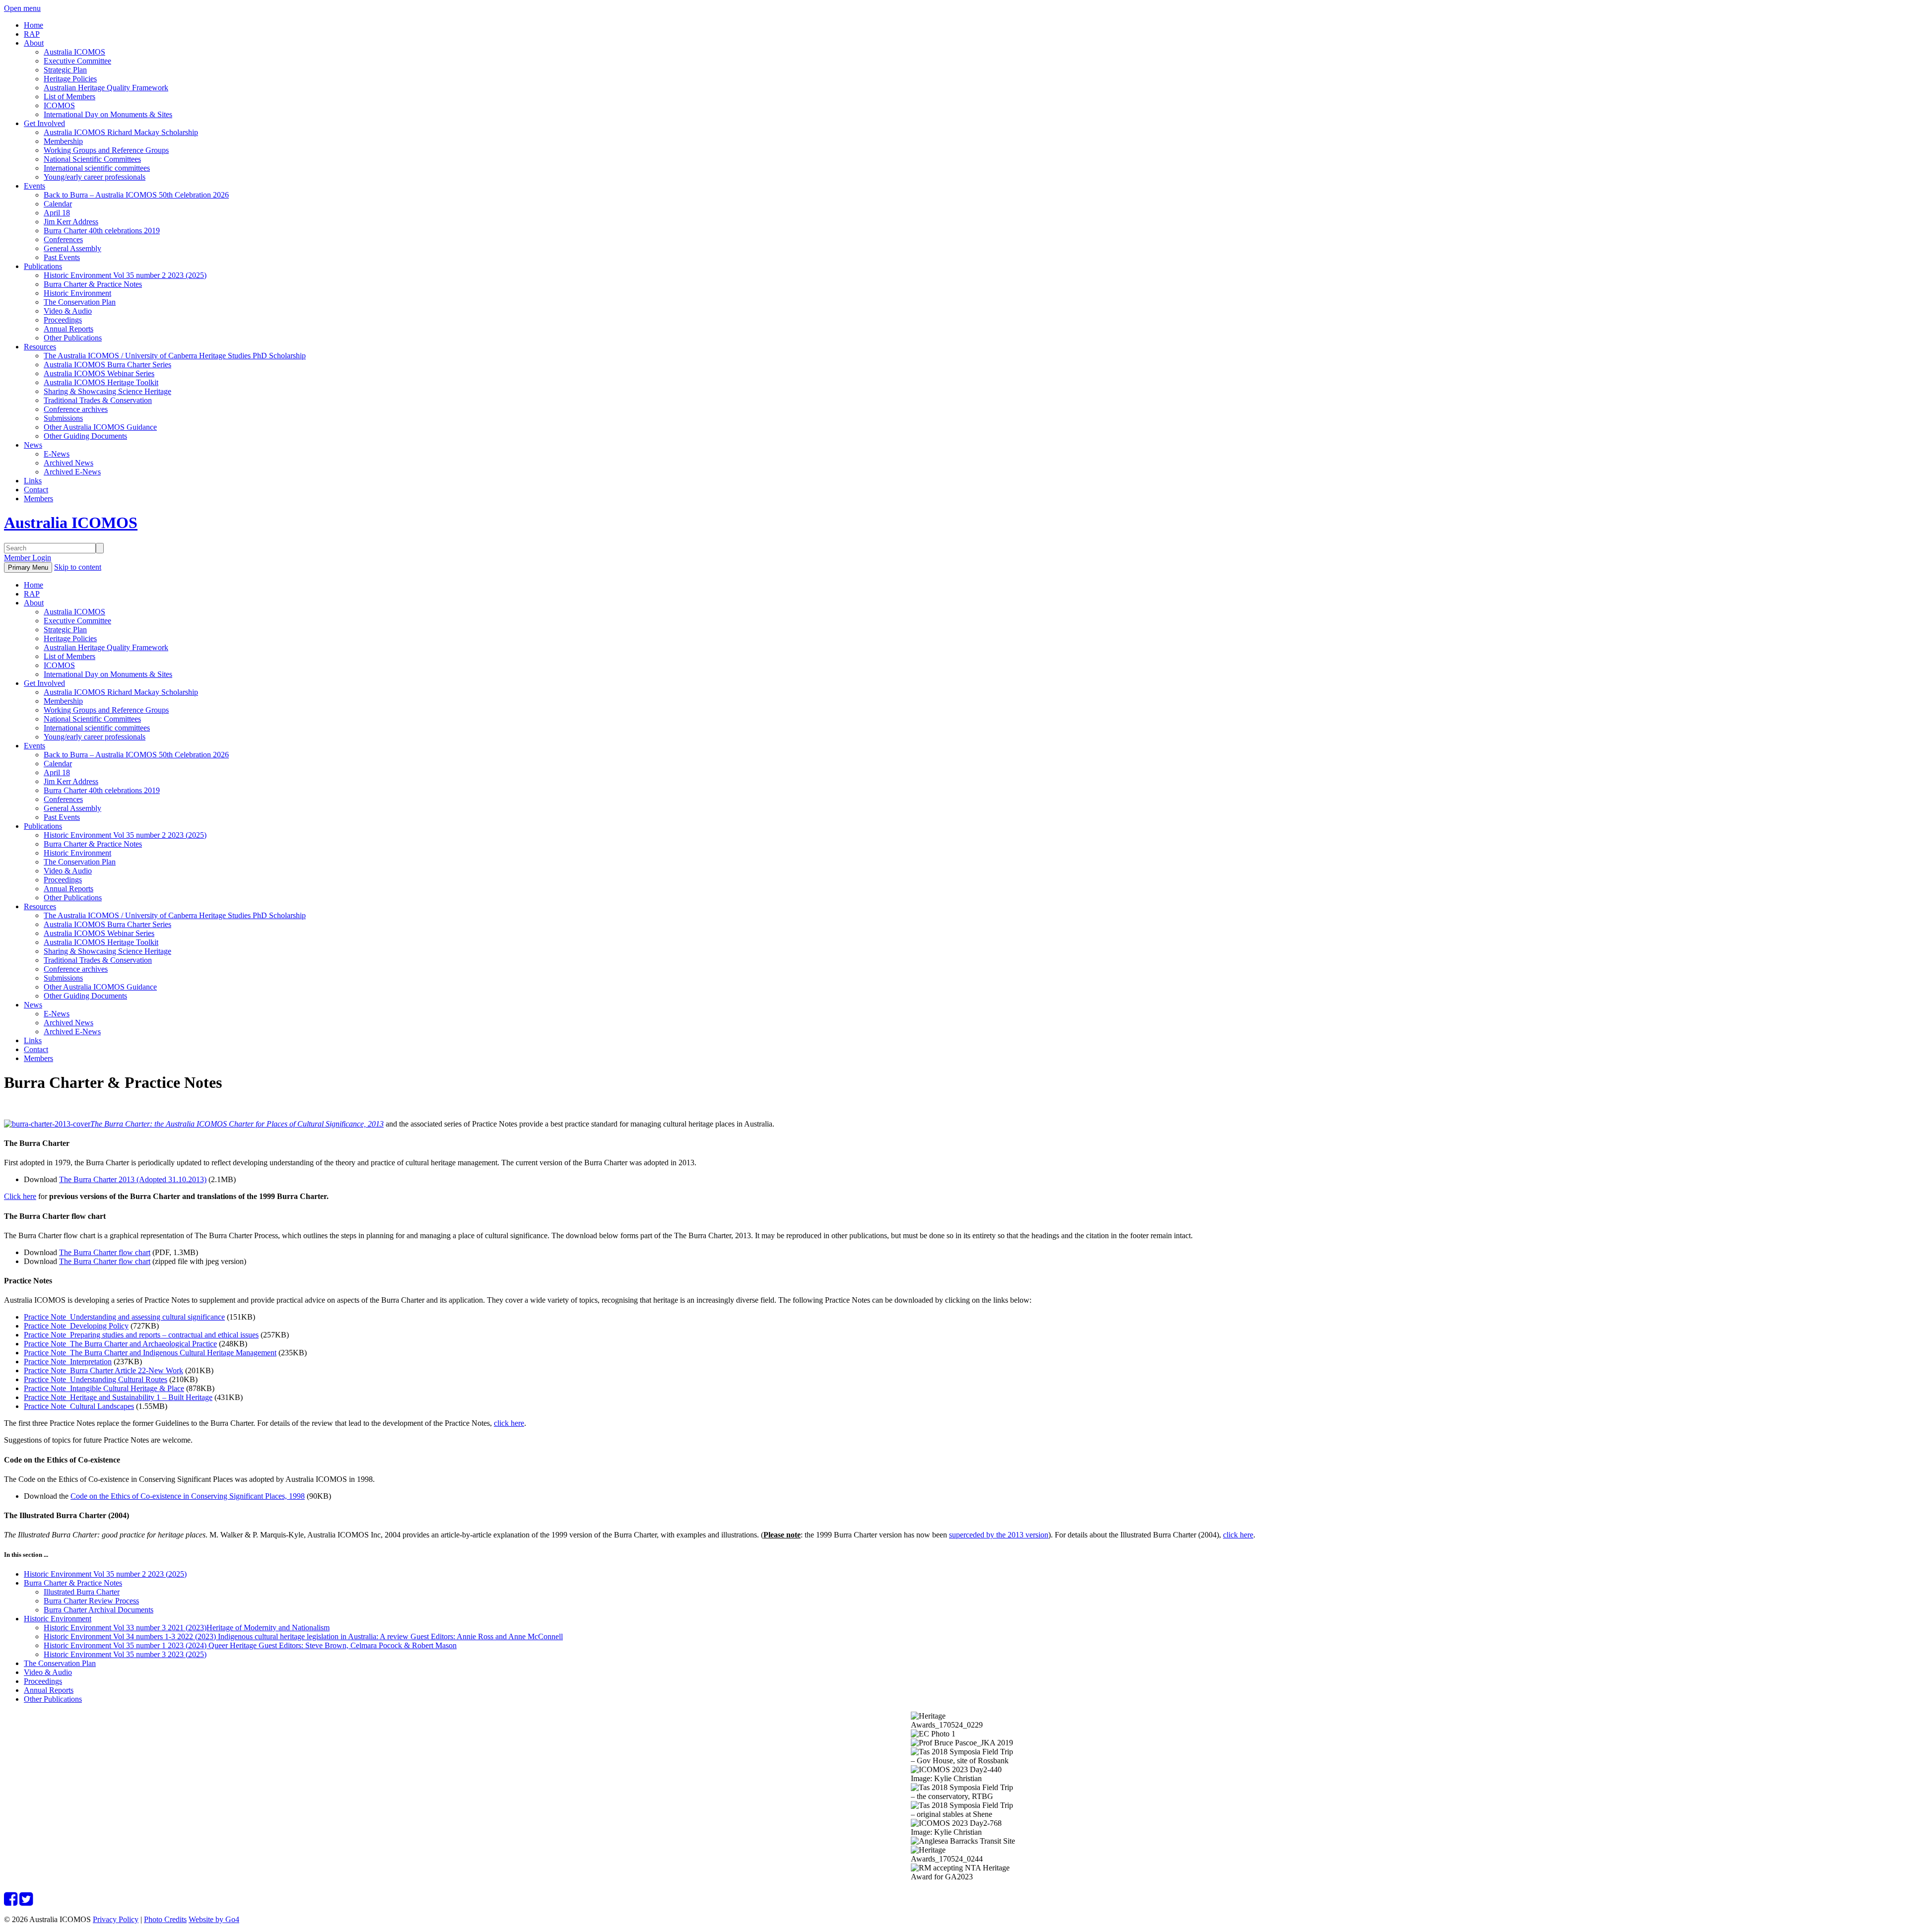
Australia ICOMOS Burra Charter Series (107, 365)
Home (34, 25)
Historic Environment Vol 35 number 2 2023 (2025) (125, 275)
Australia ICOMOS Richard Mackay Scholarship (121, 132)
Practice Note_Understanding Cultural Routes (96, 1379)
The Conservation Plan (80, 302)
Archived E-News (72, 472)
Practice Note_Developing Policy (76, 1326)
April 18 (57, 213)
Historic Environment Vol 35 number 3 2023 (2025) (125, 1654)
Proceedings (63, 320)
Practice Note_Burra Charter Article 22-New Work (103, 1370)
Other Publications (73, 338)
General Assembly (72, 248)
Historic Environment (77, 293)
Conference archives (76, 409)
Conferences (63, 239)
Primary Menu (28, 567)
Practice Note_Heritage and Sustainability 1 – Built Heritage (118, 1397)
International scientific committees (97, 168)
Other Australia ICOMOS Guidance (100, 427)
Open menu (22, 8)
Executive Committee (77, 61)
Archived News (68, 463)
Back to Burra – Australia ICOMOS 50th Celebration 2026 (136, 195)
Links (33, 481)
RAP (32, 34)
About (34, 43)
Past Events (62, 257)
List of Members (69, 97)
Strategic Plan (65, 70)
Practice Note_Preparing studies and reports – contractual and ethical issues (141, 1335)
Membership (63, 141)
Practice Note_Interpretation (68, 1362)
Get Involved (44, 123)
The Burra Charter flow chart (105, 1252)
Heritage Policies (70, 79)
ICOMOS (59, 105)
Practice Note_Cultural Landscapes (79, 1406)
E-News (57, 454)
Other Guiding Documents (85, 436)
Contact (36, 490)
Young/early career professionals (95, 177)
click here (509, 1423)
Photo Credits (165, 1919)
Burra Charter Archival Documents (99, 1610)
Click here (20, 1196)
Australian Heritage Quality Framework (106, 88)
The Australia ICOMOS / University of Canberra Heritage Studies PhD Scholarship (175, 356)
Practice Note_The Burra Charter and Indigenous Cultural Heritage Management (150, 1353)
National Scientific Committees (92, 159)
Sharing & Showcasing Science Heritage (107, 391)
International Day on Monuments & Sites (108, 114)
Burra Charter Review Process (91, 1601)
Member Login (28, 558)
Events (34, 186)
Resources (40, 347)
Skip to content (78, 567)
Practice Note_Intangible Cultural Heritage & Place (104, 1388)
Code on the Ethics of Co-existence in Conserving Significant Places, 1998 (188, 1496)
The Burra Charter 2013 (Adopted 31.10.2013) (133, 1179)
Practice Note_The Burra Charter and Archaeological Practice (120, 1344)
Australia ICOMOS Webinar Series (99, 373)
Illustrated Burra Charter (82, 1592)
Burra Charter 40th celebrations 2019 (102, 231)
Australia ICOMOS (74, 52)
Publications (43, 266)
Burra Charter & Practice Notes (93, 284)
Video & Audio (68, 311)
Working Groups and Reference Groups (106, 150)
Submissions (63, 418)
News (33, 445)
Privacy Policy (116, 1919)
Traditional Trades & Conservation (98, 400)
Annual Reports (68, 329)
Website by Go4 (214, 1919)
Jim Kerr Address (71, 222)
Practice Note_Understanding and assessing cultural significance (124, 1317)
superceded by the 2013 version (999, 1535)
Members (38, 499)
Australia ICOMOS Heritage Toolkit (101, 382)
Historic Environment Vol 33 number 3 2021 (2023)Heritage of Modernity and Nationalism (187, 1628)
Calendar (58, 204)
